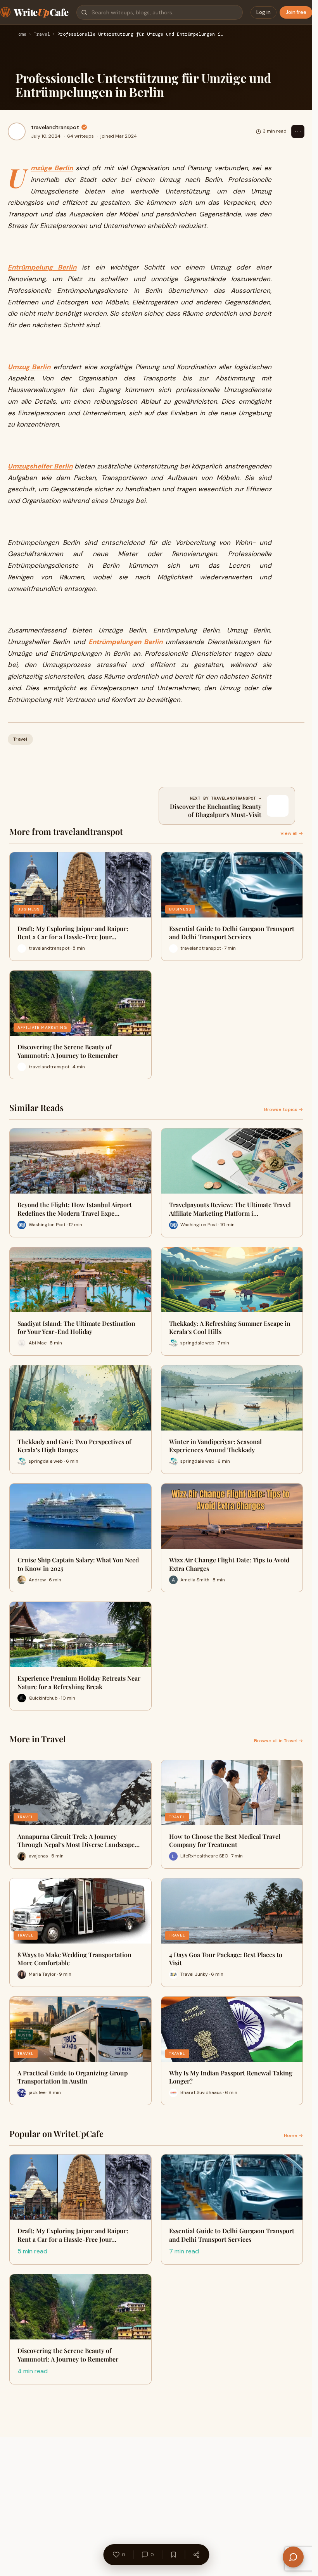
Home (21, 35)
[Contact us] (293, 2557)
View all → (292, 833)
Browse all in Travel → (278, 1741)
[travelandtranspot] (17, 131)
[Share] (196, 2555)
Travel (42, 35)
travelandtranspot (55, 127)
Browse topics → (283, 1109)
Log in (264, 12)
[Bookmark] (173, 2555)
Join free (296, 12)
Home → (293, 2135)
